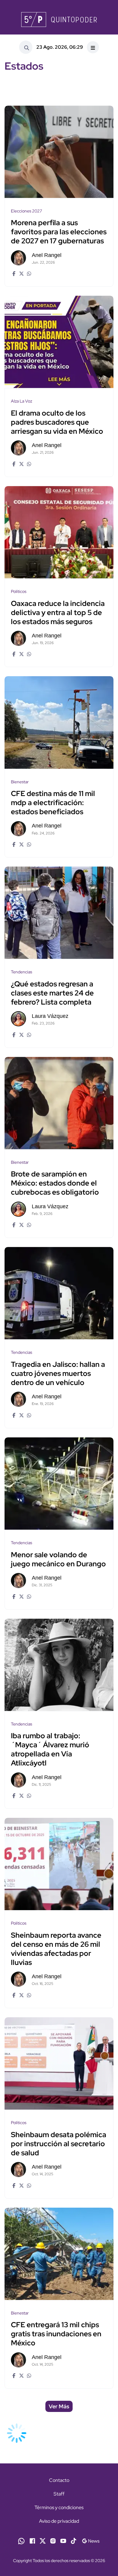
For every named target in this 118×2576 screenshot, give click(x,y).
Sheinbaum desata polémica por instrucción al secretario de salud (59, 2144)
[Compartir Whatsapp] (28, 273)
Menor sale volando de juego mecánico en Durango (58, 1559)
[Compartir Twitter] (21, 273)
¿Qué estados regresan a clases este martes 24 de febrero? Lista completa (52, 993)
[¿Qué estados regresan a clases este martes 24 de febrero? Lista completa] (59, 913)
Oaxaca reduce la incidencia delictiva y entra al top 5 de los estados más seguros (58, 612)
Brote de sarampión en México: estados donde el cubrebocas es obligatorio (55, 1183)
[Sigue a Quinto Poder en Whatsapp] (21, 2540)
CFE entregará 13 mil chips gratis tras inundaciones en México (56, 2334)
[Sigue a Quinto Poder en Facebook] (32, 2540)
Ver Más (59, 2406)
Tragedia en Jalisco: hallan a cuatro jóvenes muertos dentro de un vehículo (58, 1373)
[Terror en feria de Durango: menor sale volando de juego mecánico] (59, 1484)
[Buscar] (26, 47)
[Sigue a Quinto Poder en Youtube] (63, 2540)
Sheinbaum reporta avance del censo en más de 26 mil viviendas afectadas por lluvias (56, 1949)
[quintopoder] (59, 20)
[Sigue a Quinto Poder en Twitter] (43, 2540)
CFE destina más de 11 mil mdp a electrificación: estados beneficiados (53, 803)
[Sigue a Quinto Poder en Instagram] (53, 2540)
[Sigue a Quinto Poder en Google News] (91, 2540)
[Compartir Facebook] (13, 273)
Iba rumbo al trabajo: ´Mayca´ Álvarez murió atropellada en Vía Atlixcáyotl (50, 1750)
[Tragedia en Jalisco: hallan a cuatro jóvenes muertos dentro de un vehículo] (59, 1293)
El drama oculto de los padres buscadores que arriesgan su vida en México (57, 422)
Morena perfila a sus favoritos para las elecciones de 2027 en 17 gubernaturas (59, 232)
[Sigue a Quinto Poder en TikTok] (74, 2540)
